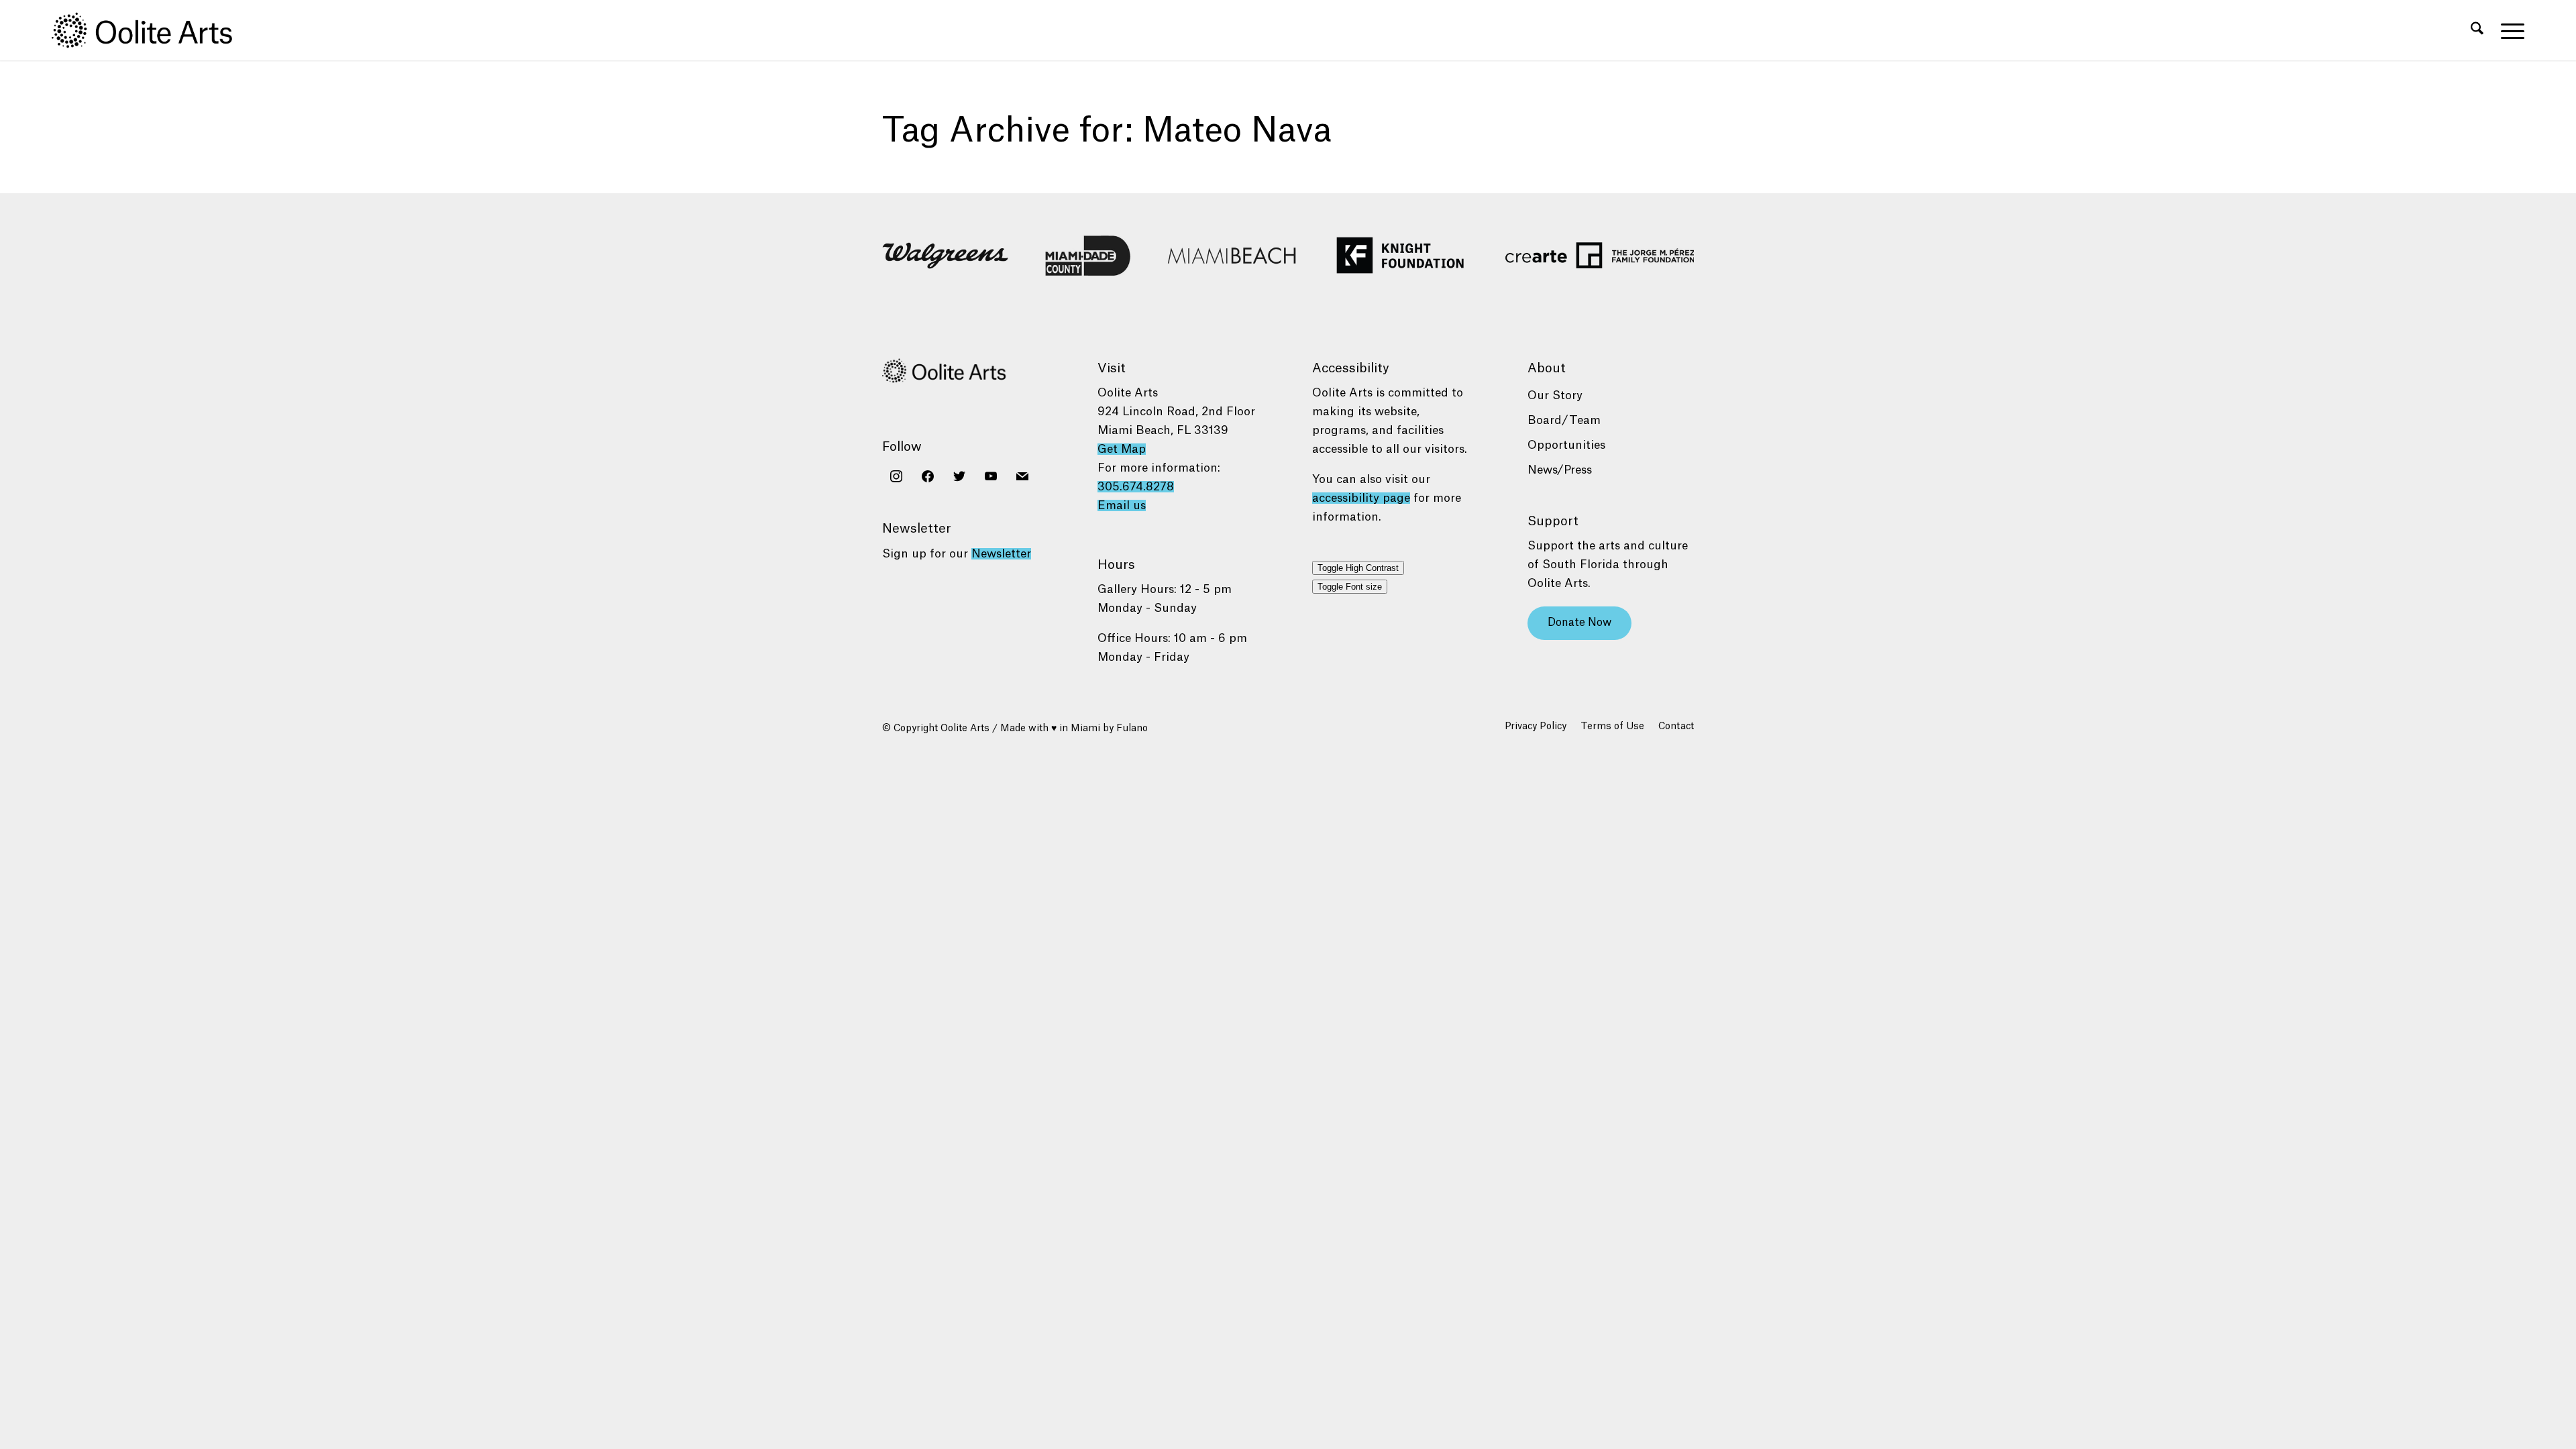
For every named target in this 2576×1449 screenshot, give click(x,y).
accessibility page (1361, 498)
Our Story (1555, 395)
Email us (1122, 505)
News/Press (1560, 470)
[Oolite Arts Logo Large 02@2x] (150, 30)
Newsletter (1001, 554)
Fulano (1132, 729)
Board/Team (1564, 420)
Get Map (1122, 449)
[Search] (2477, 30)
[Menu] (2508, 30)
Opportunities (1566, 445)
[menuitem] (2477, 30)
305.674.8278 (1136, 487)
